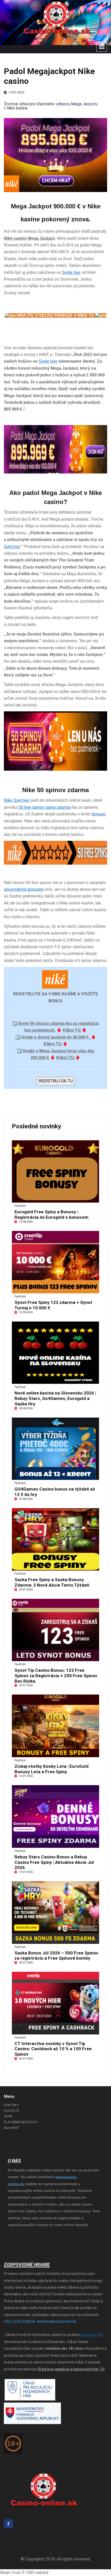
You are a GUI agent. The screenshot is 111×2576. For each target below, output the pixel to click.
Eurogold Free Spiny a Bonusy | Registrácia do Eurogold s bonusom (51, 1214)
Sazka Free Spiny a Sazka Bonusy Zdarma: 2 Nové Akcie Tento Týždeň (52, 1582)
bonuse (99, 814)
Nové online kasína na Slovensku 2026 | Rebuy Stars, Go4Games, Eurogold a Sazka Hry (55, 1398)
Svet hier (12, 547)
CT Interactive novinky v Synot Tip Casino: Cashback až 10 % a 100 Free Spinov (53, 2049)
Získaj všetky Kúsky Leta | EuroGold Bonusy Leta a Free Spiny (51, 1769)
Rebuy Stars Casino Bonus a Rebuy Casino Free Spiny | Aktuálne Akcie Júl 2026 (54, 1862)
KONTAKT (11, 2105)
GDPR (8, 2116)
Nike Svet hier (17, 800)
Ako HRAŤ (11, 2128)
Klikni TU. (66, 1058)
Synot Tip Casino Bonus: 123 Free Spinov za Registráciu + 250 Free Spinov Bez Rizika (56, 1676)
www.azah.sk (91, 2335)
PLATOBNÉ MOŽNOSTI (21, 2122)
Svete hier (71, 272)
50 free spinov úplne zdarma (44, 807)
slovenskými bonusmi (24, 889)
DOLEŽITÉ (11, 2111)
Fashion (20, 1206)
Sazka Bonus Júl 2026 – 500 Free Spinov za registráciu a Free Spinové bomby (56, 1956)
